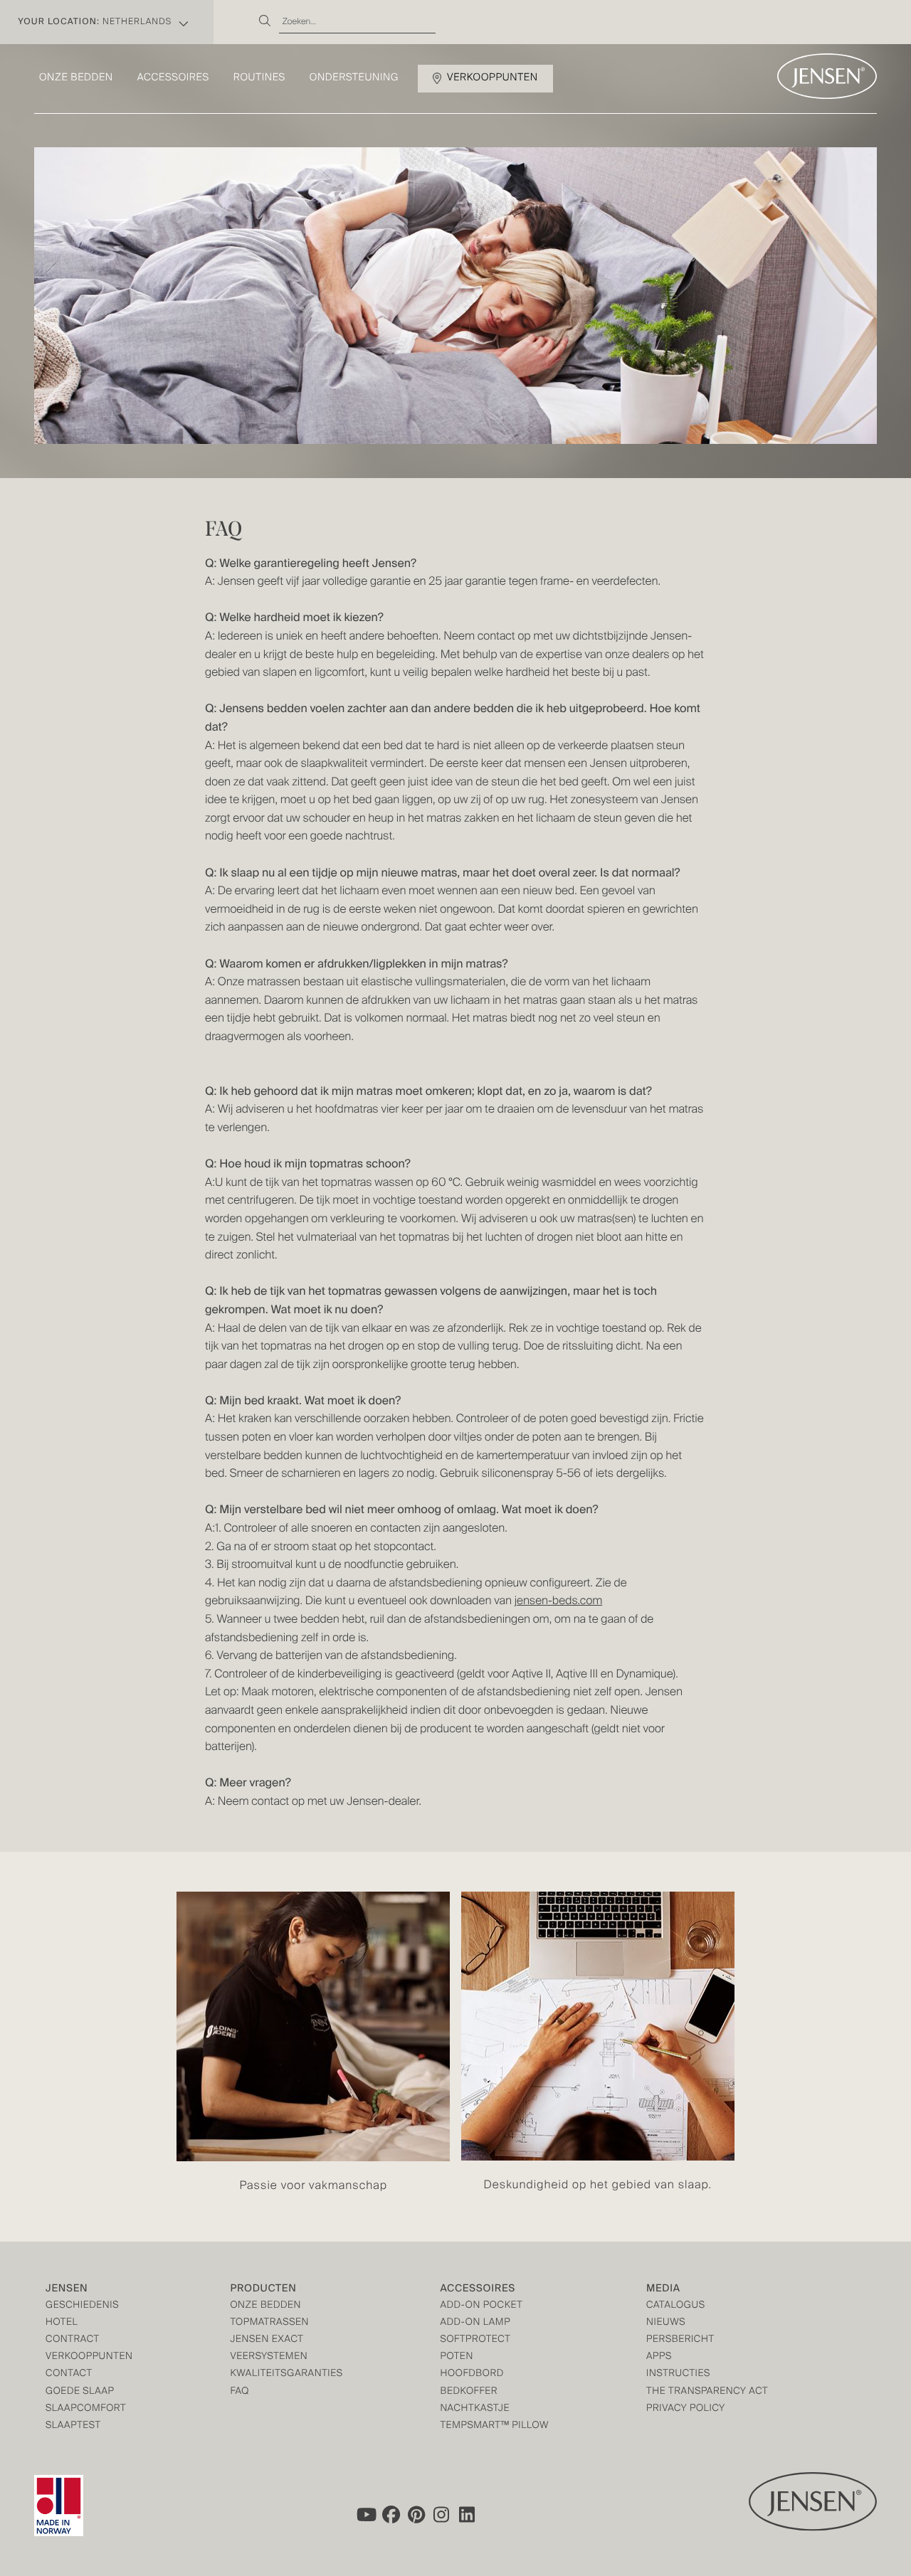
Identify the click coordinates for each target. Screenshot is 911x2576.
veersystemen (269, 2357)
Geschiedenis (82, 2306)
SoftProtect (475, 2340)
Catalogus (676, 2306)
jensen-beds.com (559, 1601)
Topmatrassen (269, 2323)
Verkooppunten (493, 78)
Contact (69, 2374)
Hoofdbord (472, 2374)
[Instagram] (442, 2515)
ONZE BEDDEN (265, 2306)
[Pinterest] (416, 2515)
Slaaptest (73, 2426)
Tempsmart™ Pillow (494, 2426)
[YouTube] (365, 2515)
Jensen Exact (267, 2340)
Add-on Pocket (481, 2306)
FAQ (239, 2392)
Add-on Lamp (475, 2323)
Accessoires (173, 78)
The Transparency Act (707, 2392)
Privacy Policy (686, 2409)
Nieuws (666, 2323)
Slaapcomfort (86, 2409)
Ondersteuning (354, 78)
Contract (73, 2340)
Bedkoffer (469, 2392)
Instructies (678, 2374)
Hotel (62, 2323)
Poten (456, 2357)
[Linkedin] (468, 2515)
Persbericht (680, 2340)
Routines (259, 78)
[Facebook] (391, 2515)
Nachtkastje (475, 2409)
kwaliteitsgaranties (286, 2374)
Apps (659, 2357)
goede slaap (80, 2392)
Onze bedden (76, 78)
